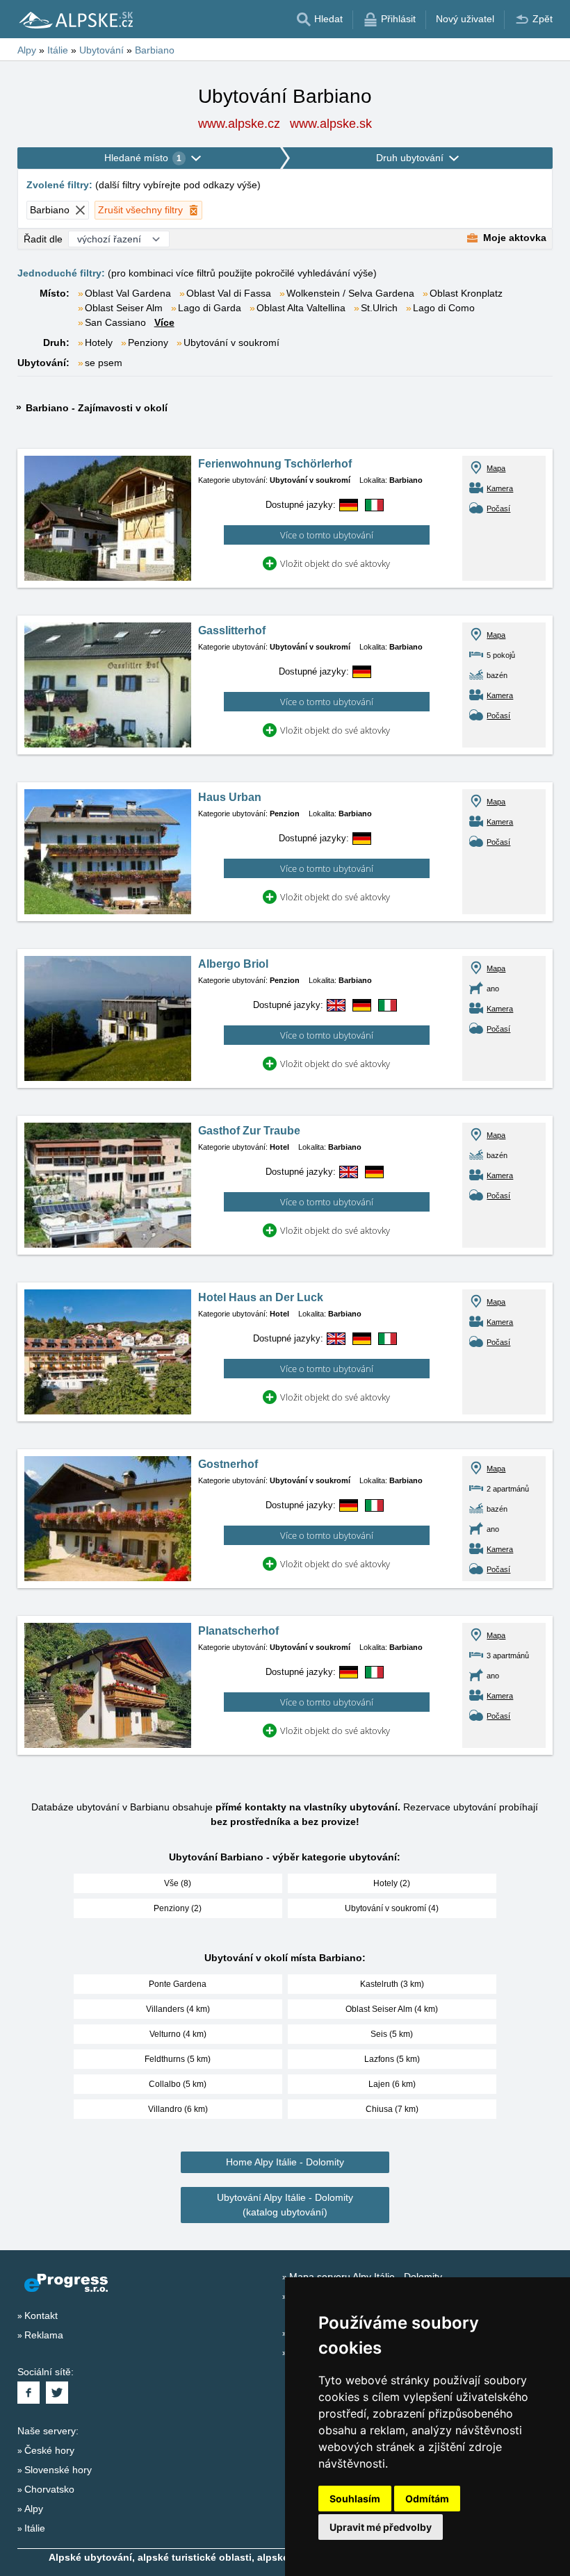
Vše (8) (178, 1883)
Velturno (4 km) (178, 2034)
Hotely (99, 342)
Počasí (498, 509)
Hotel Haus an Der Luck (261, 1297)
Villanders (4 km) (178, 2009)
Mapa (496, 468)
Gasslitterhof (232, 630)
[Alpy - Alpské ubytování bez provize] (75, 19)
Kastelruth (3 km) (392, 1984)
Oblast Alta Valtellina (301, 308)
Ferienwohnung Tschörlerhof (275, 464)
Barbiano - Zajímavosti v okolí (97, 408)
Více (164, 322)
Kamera (500, 488)
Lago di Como (444, 308)
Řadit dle (43, 239)
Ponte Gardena (178, 1984)
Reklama (44, 2335)
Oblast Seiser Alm (124, 308)
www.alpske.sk (331, 124)
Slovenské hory (58, 2470)
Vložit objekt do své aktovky (335, 563)
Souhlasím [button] (355, 2499)
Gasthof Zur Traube (249, 1131)
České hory (49, 2450)
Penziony (148, 342)
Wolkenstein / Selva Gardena (350, 293)
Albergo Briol (233, 964)
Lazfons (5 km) (392, 2059)
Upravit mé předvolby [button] (381, 2527)
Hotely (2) (392, 1883)
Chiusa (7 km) (392, 2109)
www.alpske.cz (239, 124)
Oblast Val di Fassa (229, 293)
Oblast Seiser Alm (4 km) (392, 2009)
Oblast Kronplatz (466, 293)
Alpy (34, 2509)
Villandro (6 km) (178, 2109)
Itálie (35, 2528)
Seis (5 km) (392, 2034)
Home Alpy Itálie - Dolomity (285, 2162)
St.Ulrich (379, 308)
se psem (104, 363)
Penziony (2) (178, 1908)
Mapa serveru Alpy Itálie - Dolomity (366, 2277)
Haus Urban (230, 797)
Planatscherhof (238, 1631)
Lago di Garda (210, 308)
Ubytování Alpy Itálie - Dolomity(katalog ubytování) (285, 2205)
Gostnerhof (228, 1464)
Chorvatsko (49, 2489)
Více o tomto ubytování (327, 535)
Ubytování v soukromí (231, 342)
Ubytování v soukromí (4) (392, 1908)
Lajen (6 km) (392, 2084)
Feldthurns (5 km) (178, 2059)
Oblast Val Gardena (128, 293)
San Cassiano (115, 322)
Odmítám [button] (427, 2499)
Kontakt (41, 2315)
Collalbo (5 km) (178, 2084)
